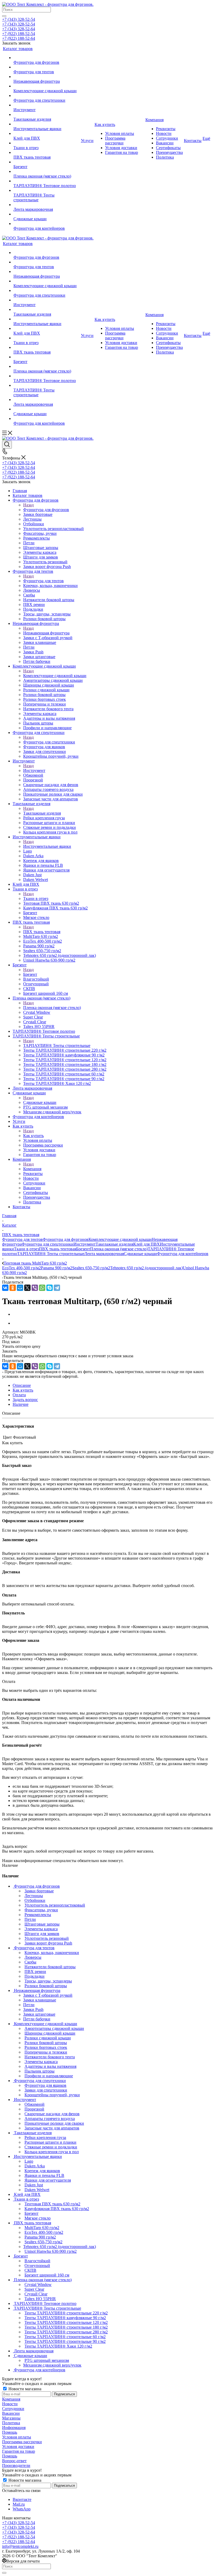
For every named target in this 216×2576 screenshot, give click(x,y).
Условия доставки (18, 2447)
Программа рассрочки (22, 2442)
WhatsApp (22, 2509)
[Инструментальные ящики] (47, 124)
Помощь (10, 2432)
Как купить (33, 1136)
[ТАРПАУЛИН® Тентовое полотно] (47, 181)
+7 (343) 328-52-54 (19, 19)
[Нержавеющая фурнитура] (47, 77)
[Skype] (50, 1288)
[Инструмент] (47, 105)
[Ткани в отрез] (47, 143)
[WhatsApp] (42, 1288)
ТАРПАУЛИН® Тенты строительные (57, 1045)
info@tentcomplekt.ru (20, 2546)
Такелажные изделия (42, 813)
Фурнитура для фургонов (46, 510)
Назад (28, 505)
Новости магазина (24, 2389)
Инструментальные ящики (47, 846)
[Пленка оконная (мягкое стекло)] (47, 172)
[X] (27, 1288)
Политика (11, 2423)
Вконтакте (22, 2499)
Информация (14, 2428)
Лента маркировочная (104, 1254)
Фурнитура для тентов (43, 581)
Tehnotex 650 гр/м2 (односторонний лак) (146, 1268)
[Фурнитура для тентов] (47, 67)
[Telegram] (57, 1288)
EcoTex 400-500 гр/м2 (21, 1268)
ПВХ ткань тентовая (42, 932)
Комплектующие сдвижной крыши (55, 676)
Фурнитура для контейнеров (183, 1254)
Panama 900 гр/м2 (57, 1268)
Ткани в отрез (36, 898)
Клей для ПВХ (147, 1244)
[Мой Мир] (20, 1288)
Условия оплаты (17, 2437)
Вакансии (11, 2413)
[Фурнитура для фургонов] (47, 58)
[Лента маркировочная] (47, 205)
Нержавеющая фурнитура (46, 633)
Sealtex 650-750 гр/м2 (91, 1268)
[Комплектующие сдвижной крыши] (47, 86)
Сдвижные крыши (40, 1102)
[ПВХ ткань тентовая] (47, 153)
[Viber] (35, 1288)
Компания (32, 1169)
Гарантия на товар (19, 2451)
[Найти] (4, 16)
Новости (10, 2404)
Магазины (11, 2418)
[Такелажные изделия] (47, 115)
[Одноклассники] (13, 1288)
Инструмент (34, 770)
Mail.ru (19, 2504)
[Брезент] (47, 162)
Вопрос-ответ (14, 2461)
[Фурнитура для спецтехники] (47, 96)
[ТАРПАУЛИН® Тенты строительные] (47, 190)
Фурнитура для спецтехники (49, 742)
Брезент (30, 974)
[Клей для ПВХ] (47, 134)
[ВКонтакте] (5, 1288)
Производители (16, 2465)
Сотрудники (13, 2409)
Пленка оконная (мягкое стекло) (52, 1008)
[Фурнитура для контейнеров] (47, 224)
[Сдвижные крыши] (47, 214)
